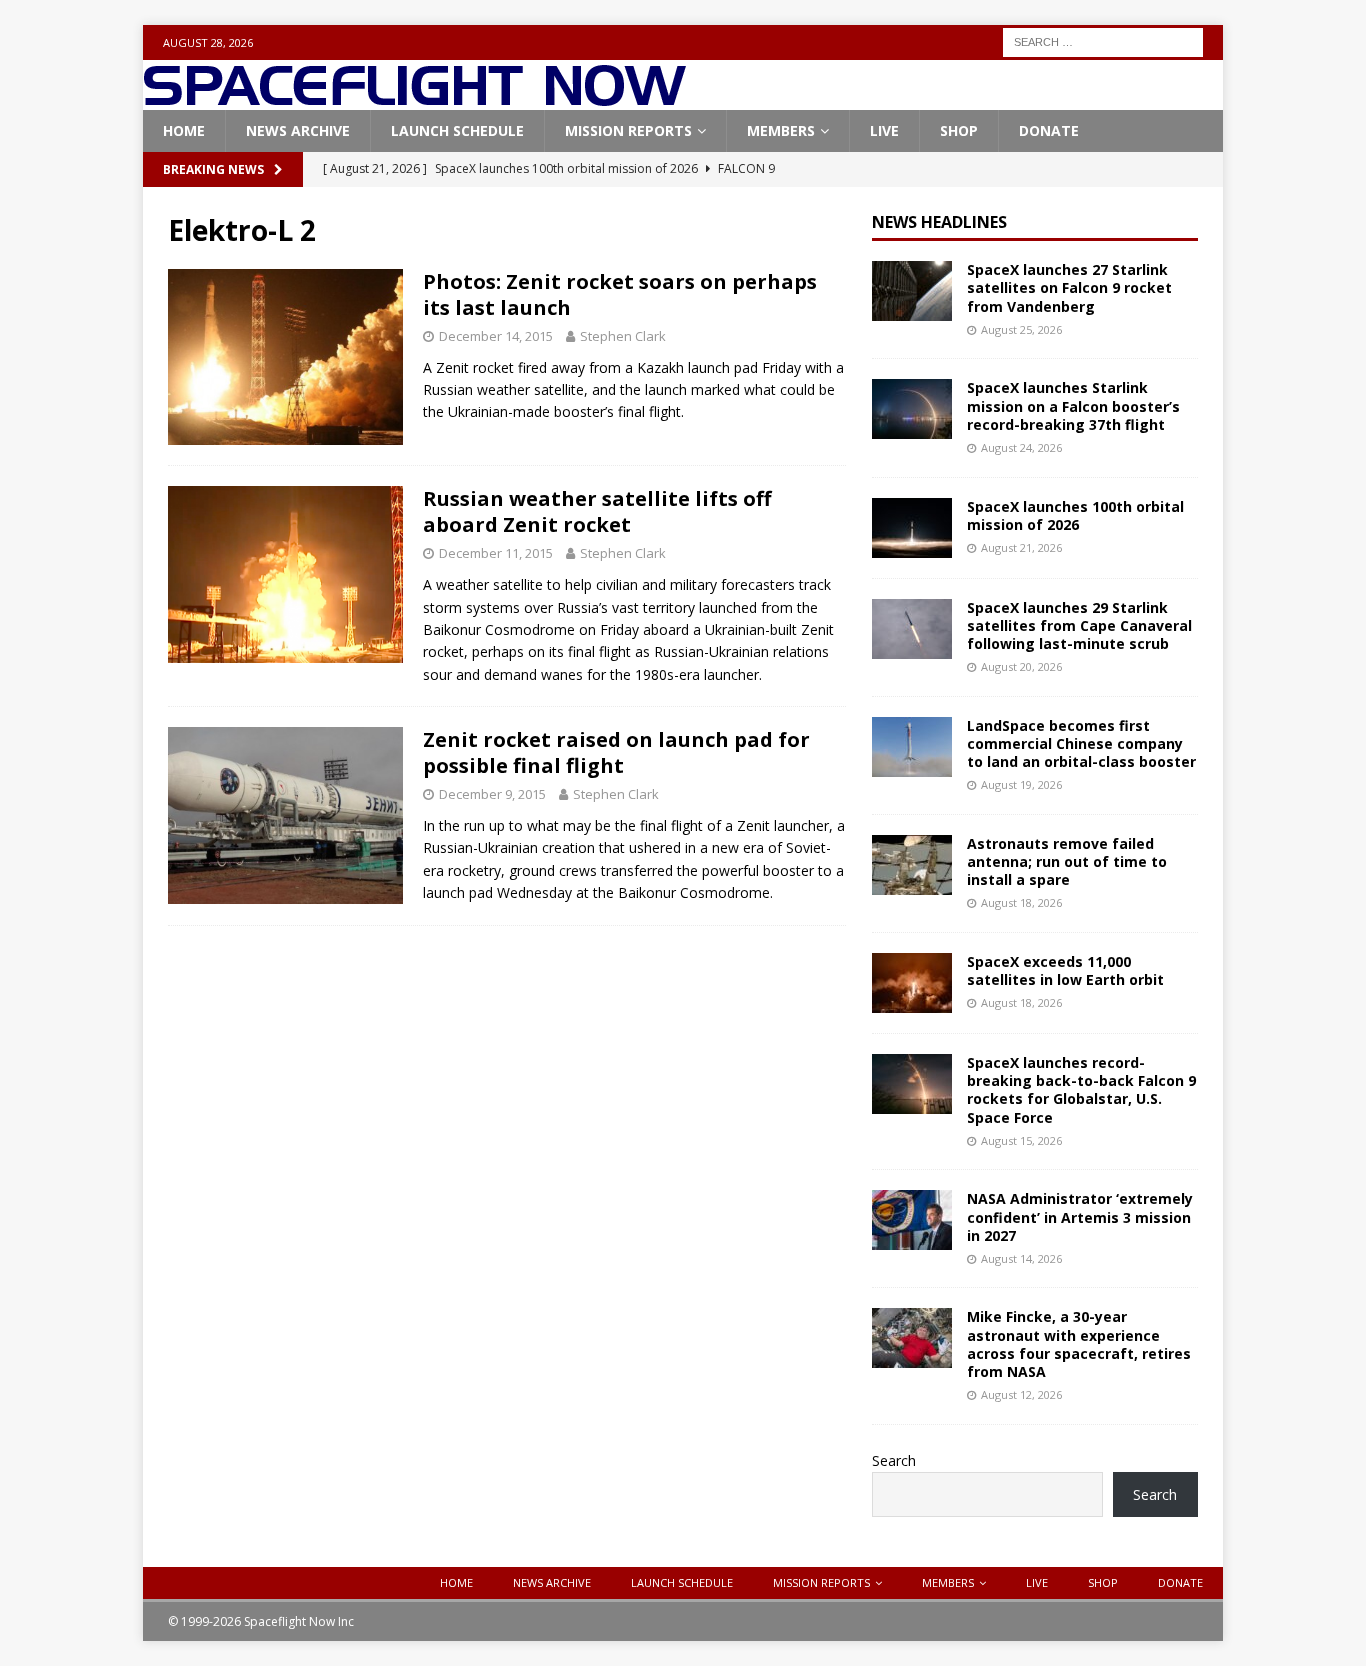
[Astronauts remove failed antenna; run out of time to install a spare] (912, 865)
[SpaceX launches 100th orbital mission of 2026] (912, 528)
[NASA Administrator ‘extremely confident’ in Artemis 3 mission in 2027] (912, 1220)
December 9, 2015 (492, 794)
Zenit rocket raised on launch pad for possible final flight (616, 752)
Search (894, 1460)
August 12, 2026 (1021, 1394)
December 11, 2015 (496, 553)
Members (781, 130)
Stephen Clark (623, 336)
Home (184, 130)
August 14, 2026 (1021, 1258)
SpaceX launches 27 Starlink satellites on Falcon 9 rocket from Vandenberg (1069, 287)
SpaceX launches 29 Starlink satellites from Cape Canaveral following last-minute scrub (1079, 625)
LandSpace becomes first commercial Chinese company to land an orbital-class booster (1081, 743)
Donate (1049, 130)
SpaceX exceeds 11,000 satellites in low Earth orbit (1065, 970)
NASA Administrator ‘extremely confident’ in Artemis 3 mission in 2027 (1080, 1216)
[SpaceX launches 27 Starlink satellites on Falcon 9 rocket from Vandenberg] (912, 291)
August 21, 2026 (1021, 547)
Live (884, 130)
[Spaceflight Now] (414, 98)
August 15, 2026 (1021, 1140)
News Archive (298, 130)
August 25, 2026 (1021, 329)
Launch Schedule (457, 130)
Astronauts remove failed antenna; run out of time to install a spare (1067, 861)
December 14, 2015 (496, 336)
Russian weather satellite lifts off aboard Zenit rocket (597, 511)
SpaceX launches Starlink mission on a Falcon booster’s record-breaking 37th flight (1073, 405)
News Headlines (939, 222)
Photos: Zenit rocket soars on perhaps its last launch (620, 294)
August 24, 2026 (1021, 447)
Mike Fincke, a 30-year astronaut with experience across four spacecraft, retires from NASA (1079, 1344)
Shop (959, 130)
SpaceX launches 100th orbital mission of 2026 (1075, 515)
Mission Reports (628, 130)
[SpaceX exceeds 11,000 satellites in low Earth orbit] (912, 983)
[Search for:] (1103, 40)
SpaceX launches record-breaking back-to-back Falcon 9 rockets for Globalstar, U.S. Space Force (1081, 1090)
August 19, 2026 (1021, 784)
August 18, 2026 (1021, 902)
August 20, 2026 (1021, 666)
